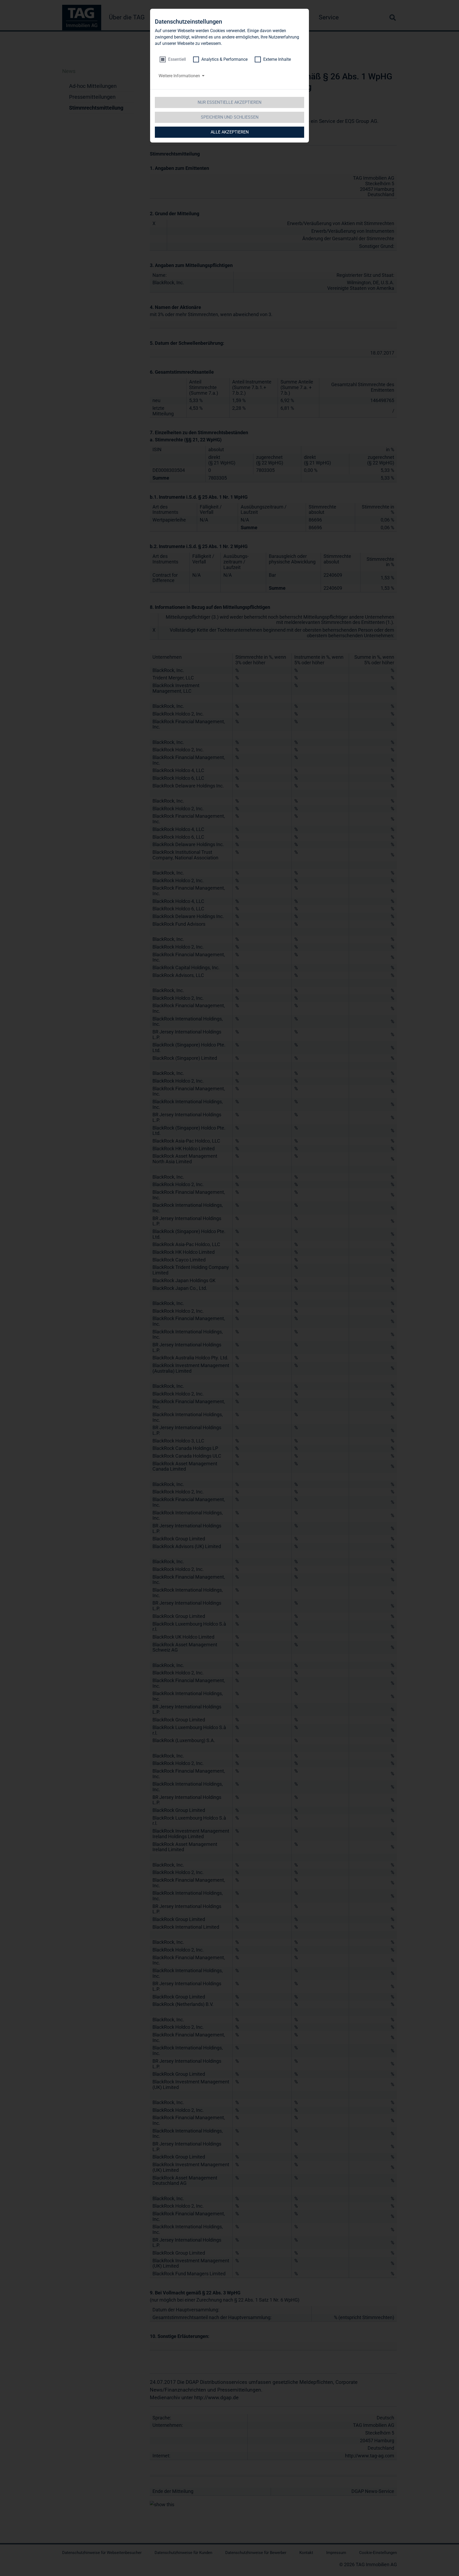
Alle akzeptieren (230, 132)
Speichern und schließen (230, 117)
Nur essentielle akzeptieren (229, 102)
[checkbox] (173, 59)
